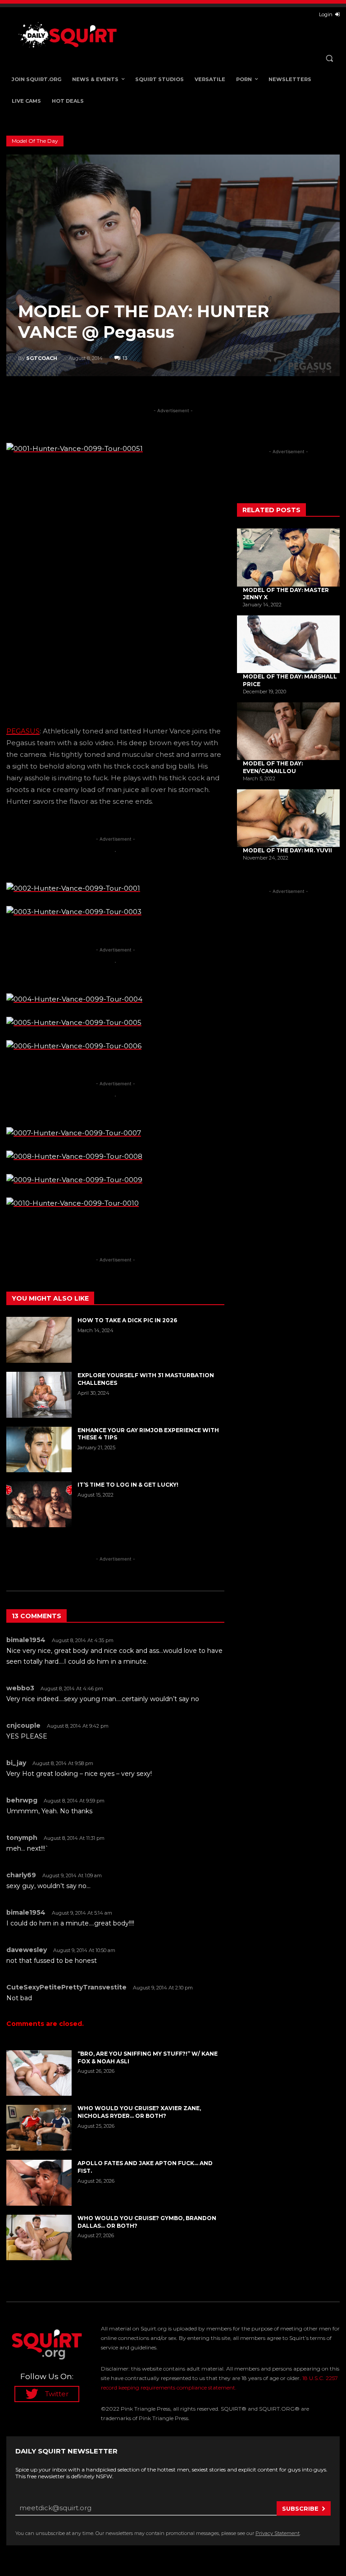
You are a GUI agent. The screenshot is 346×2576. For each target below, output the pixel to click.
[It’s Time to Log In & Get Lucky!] (39, 1504)
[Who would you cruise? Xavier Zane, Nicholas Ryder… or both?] (39, 2128)
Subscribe (300, 2508)
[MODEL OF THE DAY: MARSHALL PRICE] (288, 644)
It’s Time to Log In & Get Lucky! (128, 1485)
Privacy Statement (278, 2533)
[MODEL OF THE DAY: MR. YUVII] (288, 818)
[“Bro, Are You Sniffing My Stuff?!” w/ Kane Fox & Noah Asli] (39, 2073)
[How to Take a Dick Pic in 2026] (39, 1340)
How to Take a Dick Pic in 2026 (127, 1320)
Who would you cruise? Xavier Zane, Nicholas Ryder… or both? (139, 2112)
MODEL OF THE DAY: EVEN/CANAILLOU (273, 767)
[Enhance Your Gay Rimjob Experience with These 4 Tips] (39, 1450)
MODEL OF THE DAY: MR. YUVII (287, 850)
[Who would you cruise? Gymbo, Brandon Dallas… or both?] (39, 2238)
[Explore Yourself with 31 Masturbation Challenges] (39, 1395)
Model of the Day (35, 141)
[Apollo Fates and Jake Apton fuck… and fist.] (39, 2183)
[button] (329, 58)
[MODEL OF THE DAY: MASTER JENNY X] (288, 557)
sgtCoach (42, 358)
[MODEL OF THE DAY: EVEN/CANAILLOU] (288, 731)
